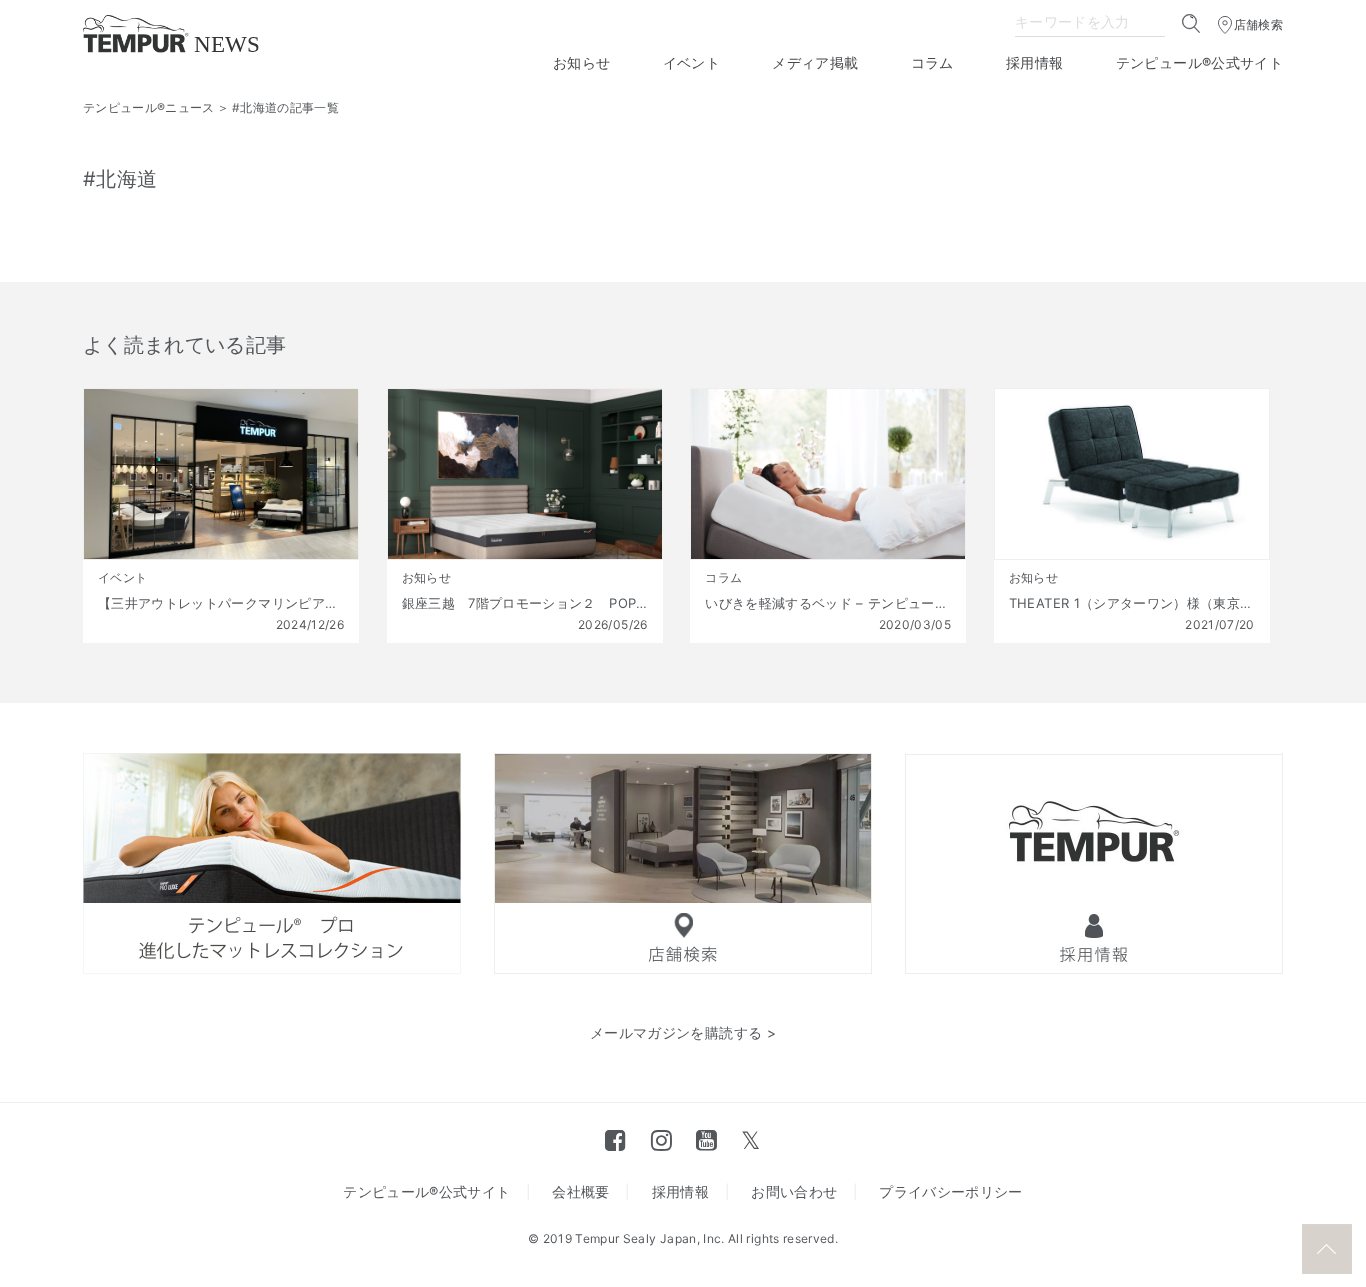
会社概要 (580, 1191)
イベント (691, 62)
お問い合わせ (794, 1191)
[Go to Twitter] (750, 1140)
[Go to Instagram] (661, 1140)
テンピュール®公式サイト (1199, 62)
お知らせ (581, 62)
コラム (932, 62)
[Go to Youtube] (706, 1140)
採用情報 (1034, 62)
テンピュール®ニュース (149, 107)
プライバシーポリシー (951, 1191)
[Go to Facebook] (615, 1140)
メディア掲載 (815, 62)
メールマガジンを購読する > (683, 1032)
